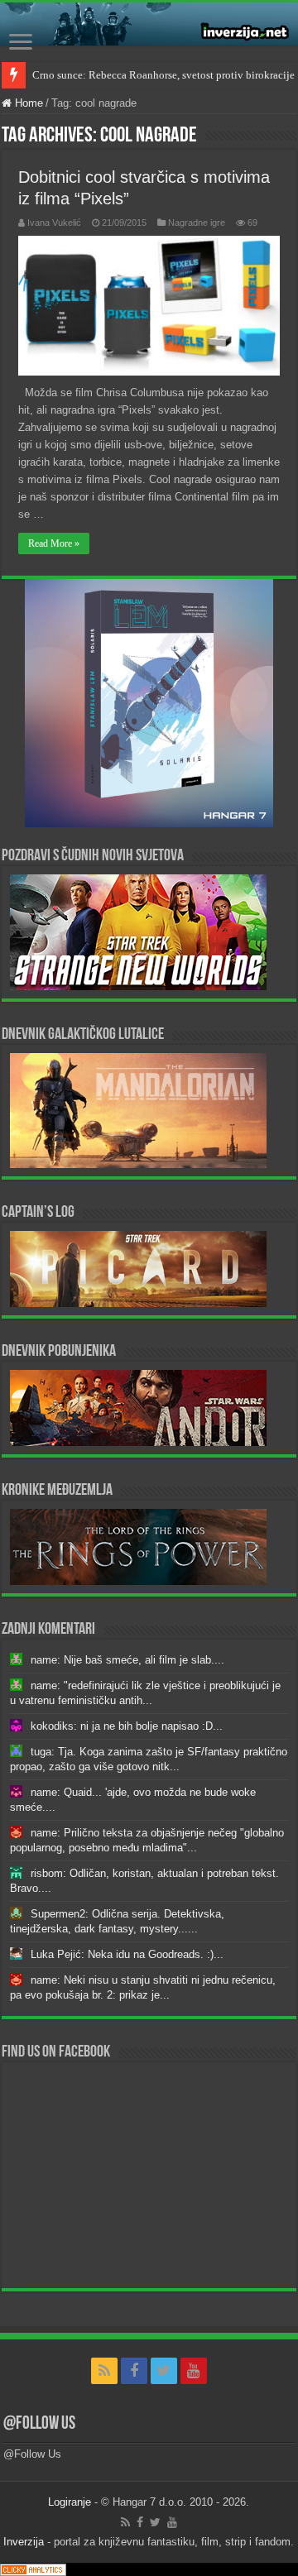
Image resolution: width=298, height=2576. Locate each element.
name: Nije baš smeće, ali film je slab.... (127, 1660)
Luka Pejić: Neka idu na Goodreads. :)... (127, 1954)
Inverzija (24, 2542)
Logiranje (70, 2502)
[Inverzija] (149, 24)
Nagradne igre (197, 223)
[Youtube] (194, 2371)
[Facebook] (134, 2371)
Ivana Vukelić (54, 223)
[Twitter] (164, 2371)
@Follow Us (39, 2424)
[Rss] (104, 2371)
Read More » (54, 543)
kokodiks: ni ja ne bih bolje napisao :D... (127, 1726)
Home (27, 103)
